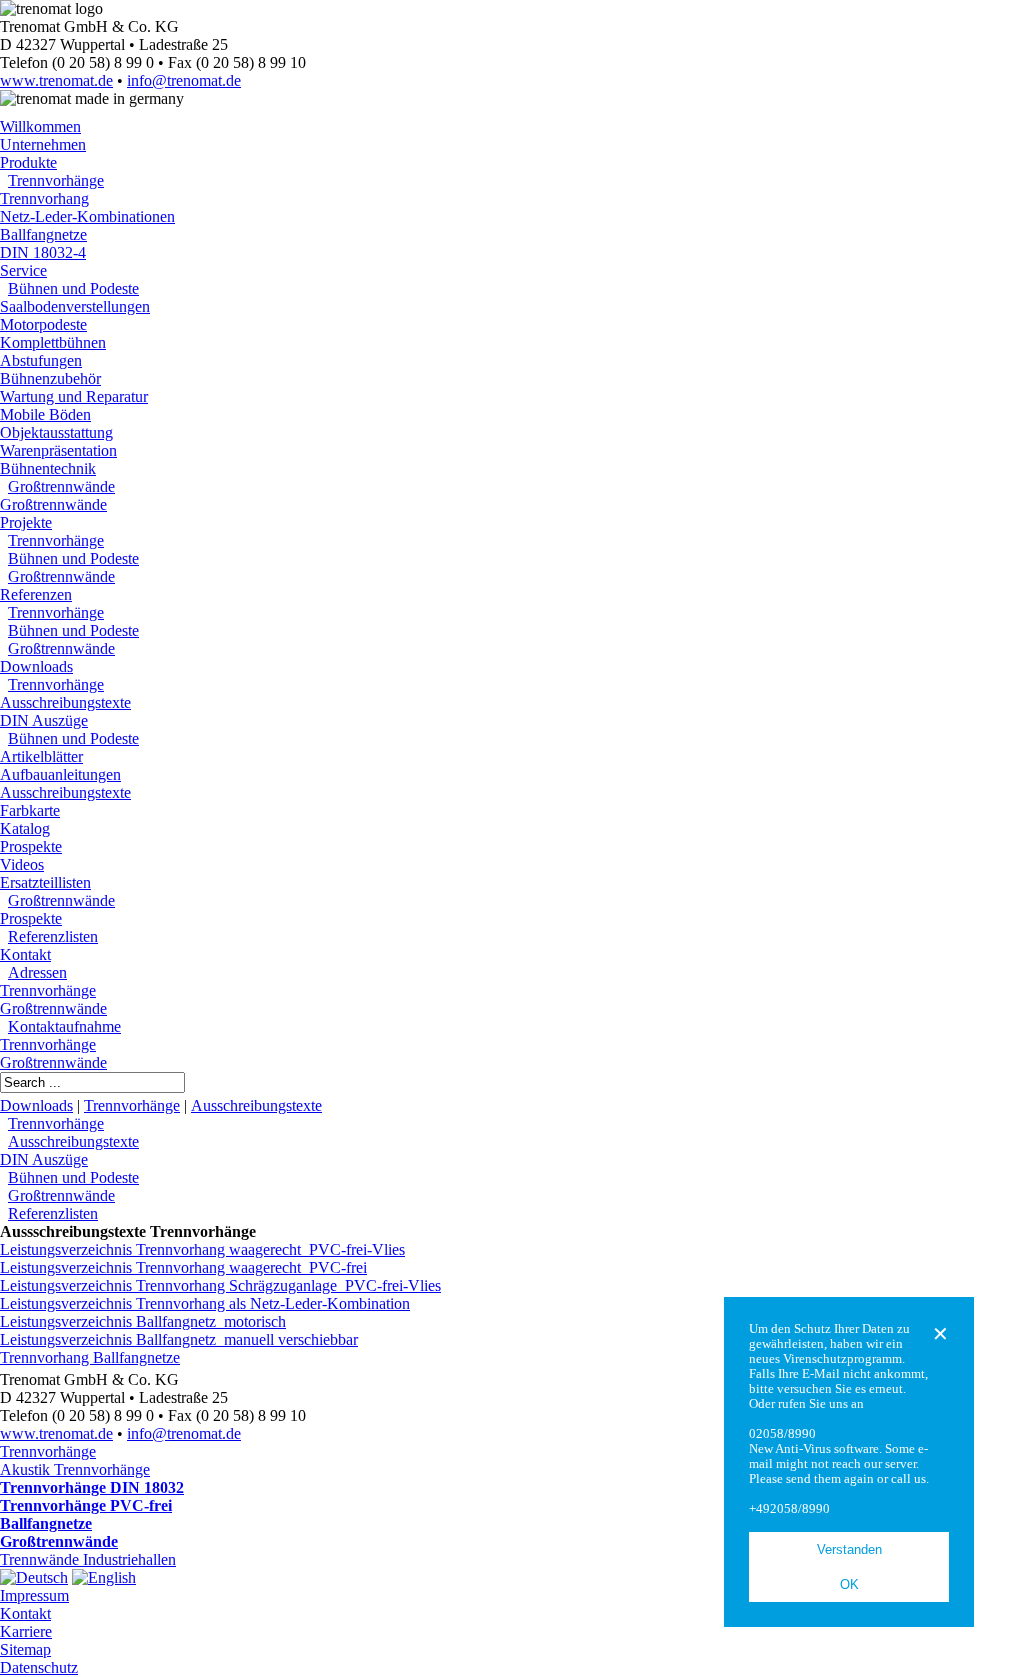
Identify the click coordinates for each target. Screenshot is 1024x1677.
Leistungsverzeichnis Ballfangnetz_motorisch (143, 1321)
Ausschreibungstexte (65, 702)
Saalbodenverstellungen (75, 306)
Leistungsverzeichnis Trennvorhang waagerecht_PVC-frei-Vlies (202, 1249)
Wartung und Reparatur (74, 396)
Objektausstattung (56, 432)
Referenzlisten (53, 936)
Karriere (26, 1631)
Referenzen (36, 594)
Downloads (36, 666)
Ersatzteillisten (45, 882)
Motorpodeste (43, 324)
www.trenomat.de (56, 80)
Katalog (25, 828)
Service (23, 270)
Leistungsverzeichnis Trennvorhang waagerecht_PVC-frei (183, 1267)
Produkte (28, 162)
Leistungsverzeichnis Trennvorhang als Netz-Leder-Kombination (205, 1303)
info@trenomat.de (184, 80)
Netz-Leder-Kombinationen (87, 216)
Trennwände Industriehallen (88, 1559)
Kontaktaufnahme (64, 1026)
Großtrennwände (61, 486)
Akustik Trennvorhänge (75, 1469)
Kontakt (25, 954)
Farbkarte (30, 810)
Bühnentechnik (48, 468)
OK (849, 1584)
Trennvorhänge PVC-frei (86, 1505)
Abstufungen (41, 360)
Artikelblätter (41, 756)
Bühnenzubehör (50, 378)
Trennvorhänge (56, 180)
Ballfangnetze (43, 234)
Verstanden (849, 1549)
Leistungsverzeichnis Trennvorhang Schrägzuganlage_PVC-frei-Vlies (220, 1285)
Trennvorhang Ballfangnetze (90, 1357)
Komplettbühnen (53, 342)
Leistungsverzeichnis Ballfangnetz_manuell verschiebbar (179, 1339)
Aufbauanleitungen (60, 774)
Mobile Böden (45, 414)
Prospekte (31, 846)
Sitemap (25, 1649)
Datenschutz (39, 1667)
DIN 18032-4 (43, 252)
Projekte (26, 522)
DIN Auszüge (44, 720)
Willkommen (40, 126)
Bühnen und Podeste (73, 288)
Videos (22, 864)
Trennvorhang (44, 198)
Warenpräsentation (58, 450)
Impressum (34, 1595)
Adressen (37, 972)
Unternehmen (43, 144)
